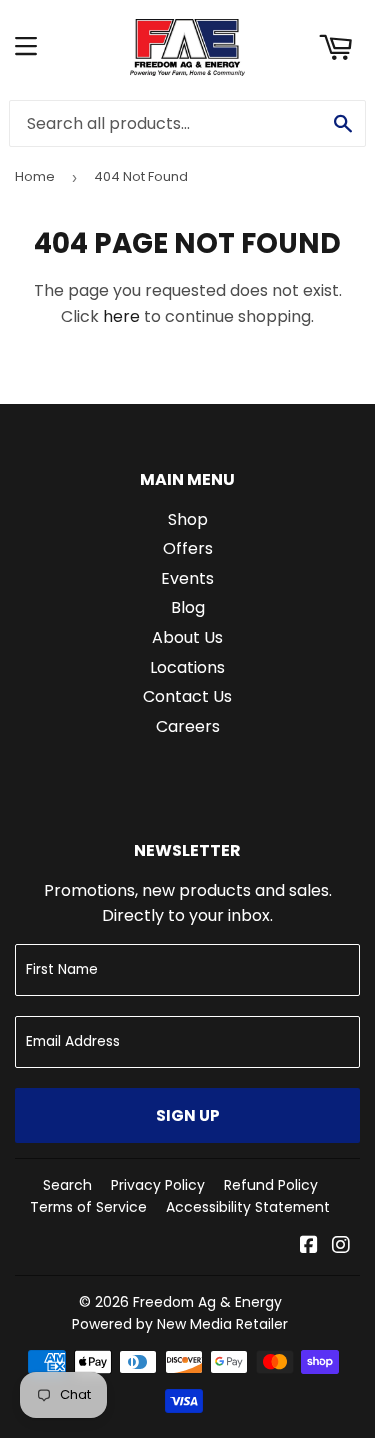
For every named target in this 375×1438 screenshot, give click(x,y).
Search (67, 1185)
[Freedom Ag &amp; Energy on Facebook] (309, 1246)
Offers (188, 548)
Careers (188, 726)
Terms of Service (88, 1207)
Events (187, 578)
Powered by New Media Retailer (180, 1324)
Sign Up (188, 1115)
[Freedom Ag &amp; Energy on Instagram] (341, 1246)
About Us (187, 637)
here (121, 316)
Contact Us (187, 696)
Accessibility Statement (248, 1207)
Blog (188, 607)
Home (35, 176)
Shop (188, 519)
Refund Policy (271, 1185)
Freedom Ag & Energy (207, 1302)
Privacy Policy (158, 1185)
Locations (187, 667)
